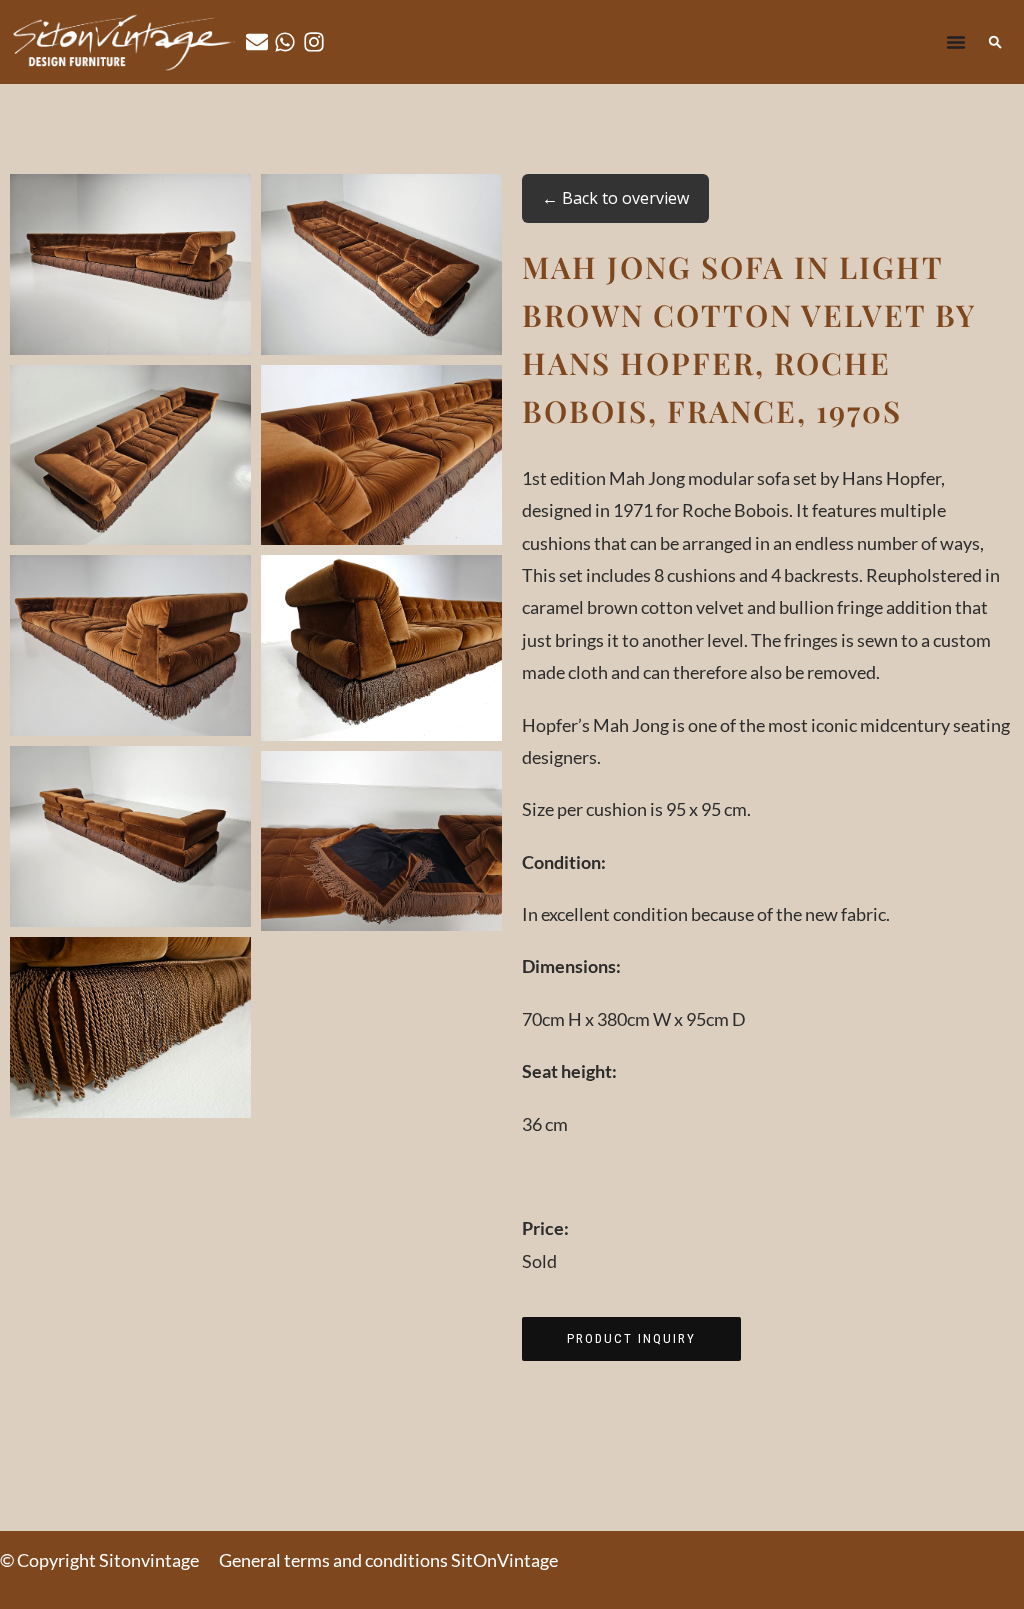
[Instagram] (314, 42)
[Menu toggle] (956, 42)
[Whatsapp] (285, 42)
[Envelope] (257, 42)
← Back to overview (615, 198)
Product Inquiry (631, 1338)
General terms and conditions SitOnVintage (388, 1560)
